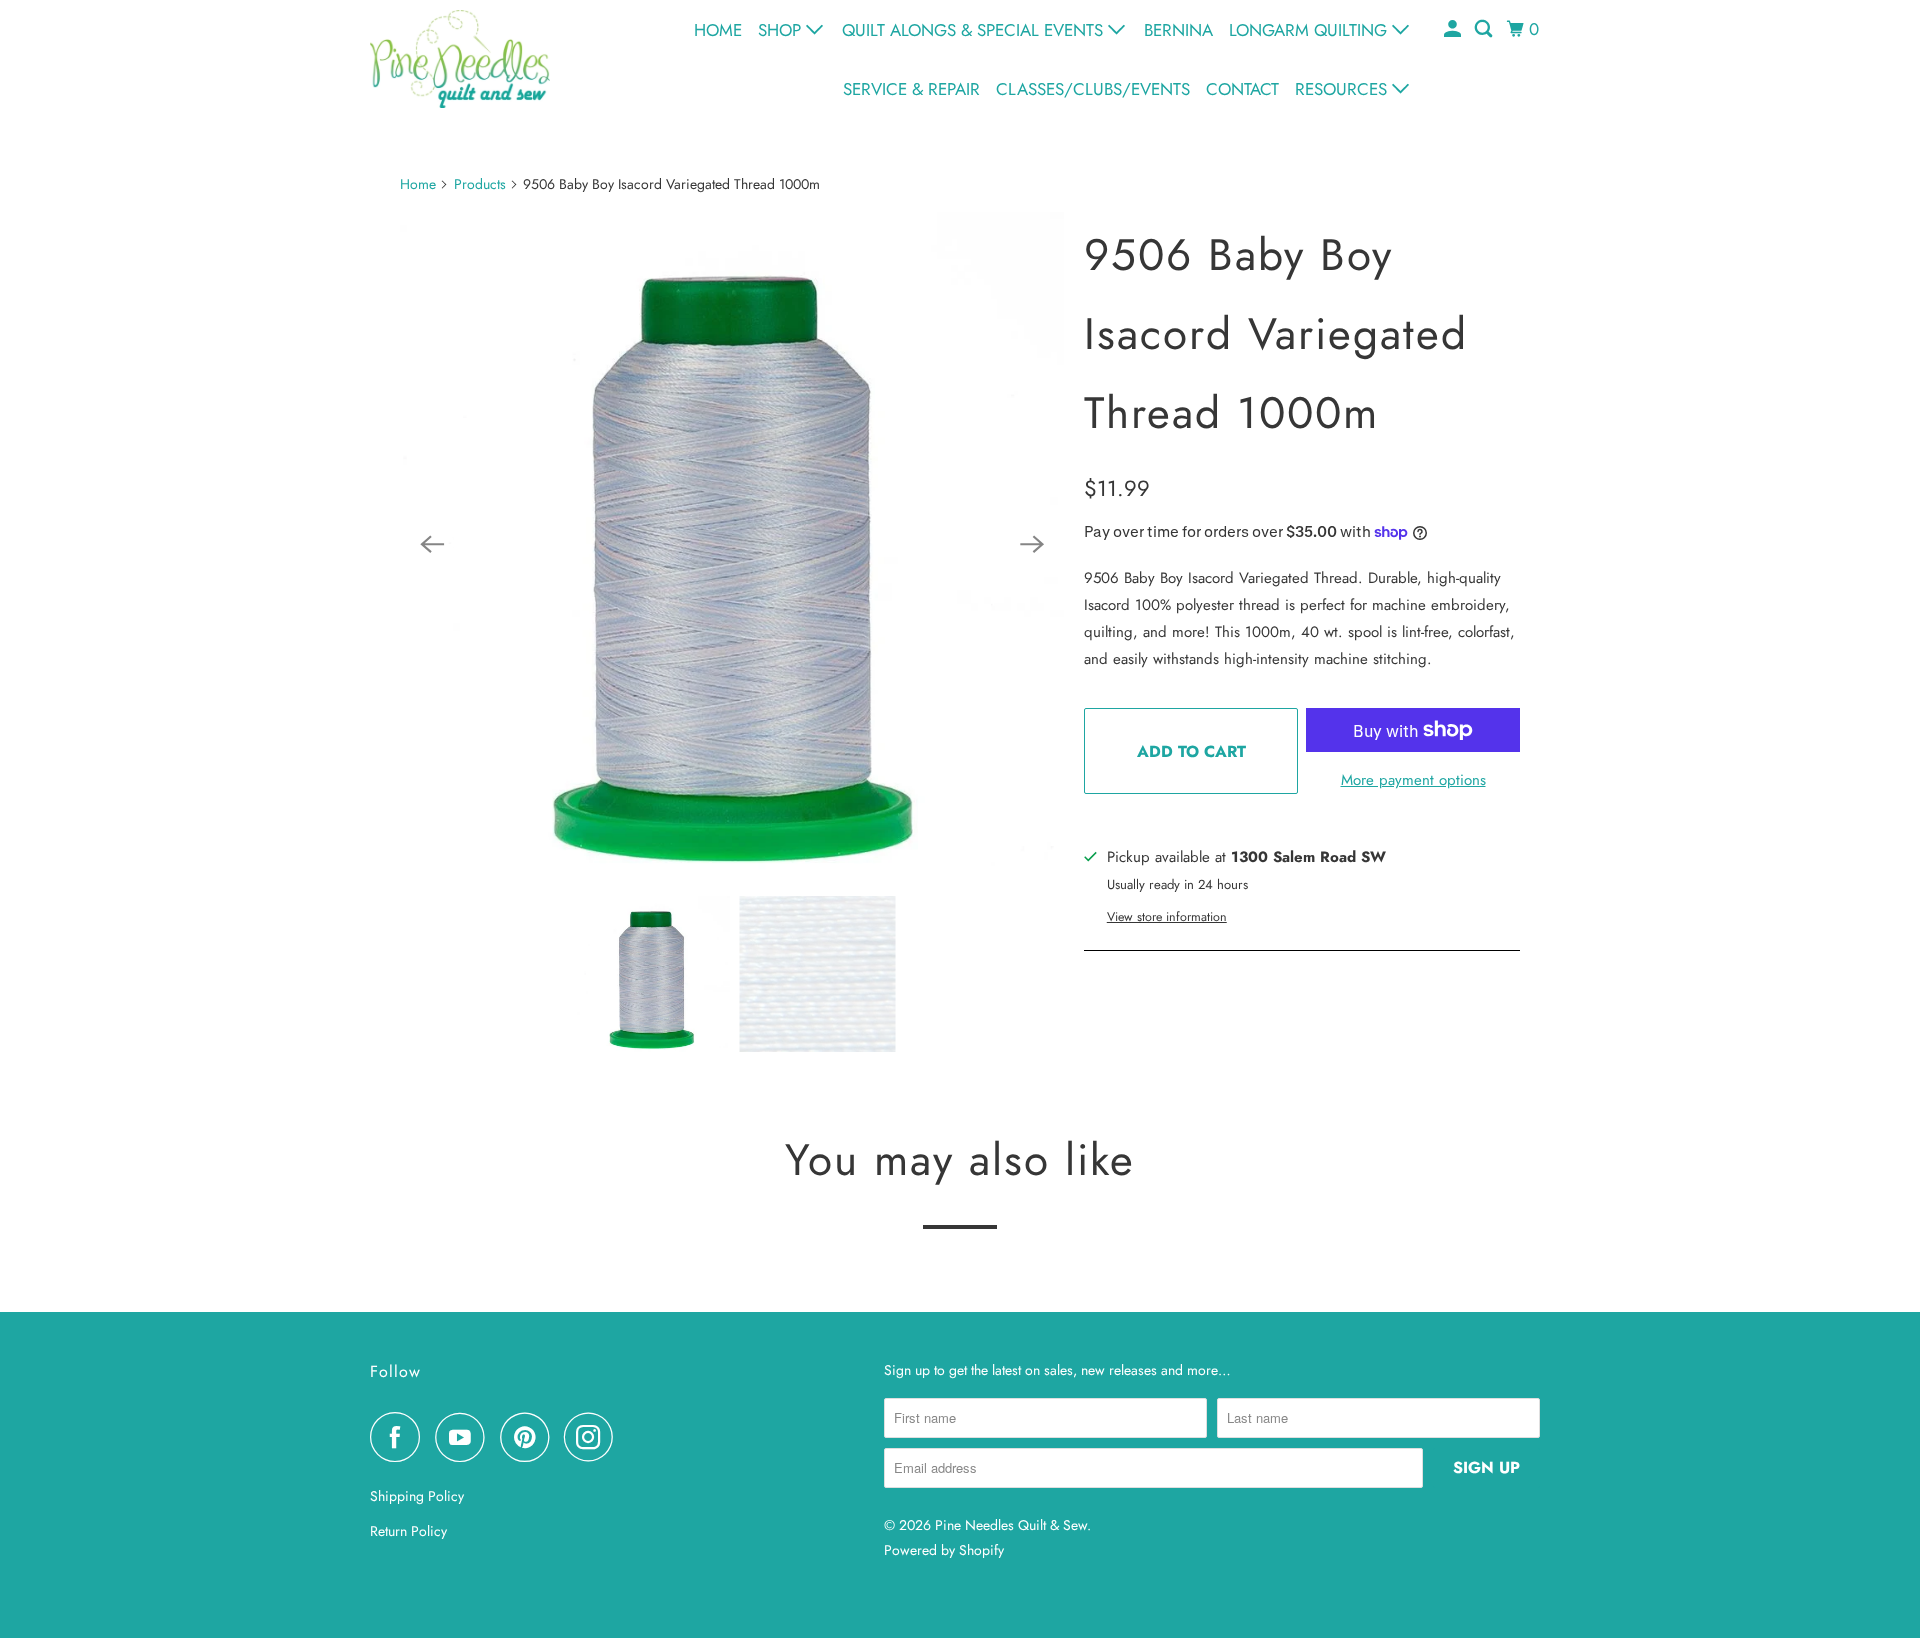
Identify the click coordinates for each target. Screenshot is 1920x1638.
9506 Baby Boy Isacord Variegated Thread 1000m (1276, 334)
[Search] (1485, 29)
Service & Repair (911, 89)
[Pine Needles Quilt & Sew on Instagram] (594, 1437)
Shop (782, 30)
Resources (1343, 89)
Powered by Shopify (944, 1550)
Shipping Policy (417, 1496)
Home (718, 30)
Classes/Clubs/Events (1093, 89)
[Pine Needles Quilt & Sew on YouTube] (465, 1437)
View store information (1167, 917)
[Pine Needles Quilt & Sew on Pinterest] (529, 1437)
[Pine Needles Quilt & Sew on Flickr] (634, 1437)
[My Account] (1454, 29)
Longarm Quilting (1310, 30)
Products (480, 184)
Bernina (1178, 30)
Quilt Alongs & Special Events (975, 30)
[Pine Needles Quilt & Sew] (460, 58)
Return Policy (408, 1531)
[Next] (1032, 544)
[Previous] (432, 544)
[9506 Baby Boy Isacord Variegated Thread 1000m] (732, 544)
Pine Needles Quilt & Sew (1011, 1525)
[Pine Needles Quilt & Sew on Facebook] (400, 1437)
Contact (1242, 89)
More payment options (1413, 780)
